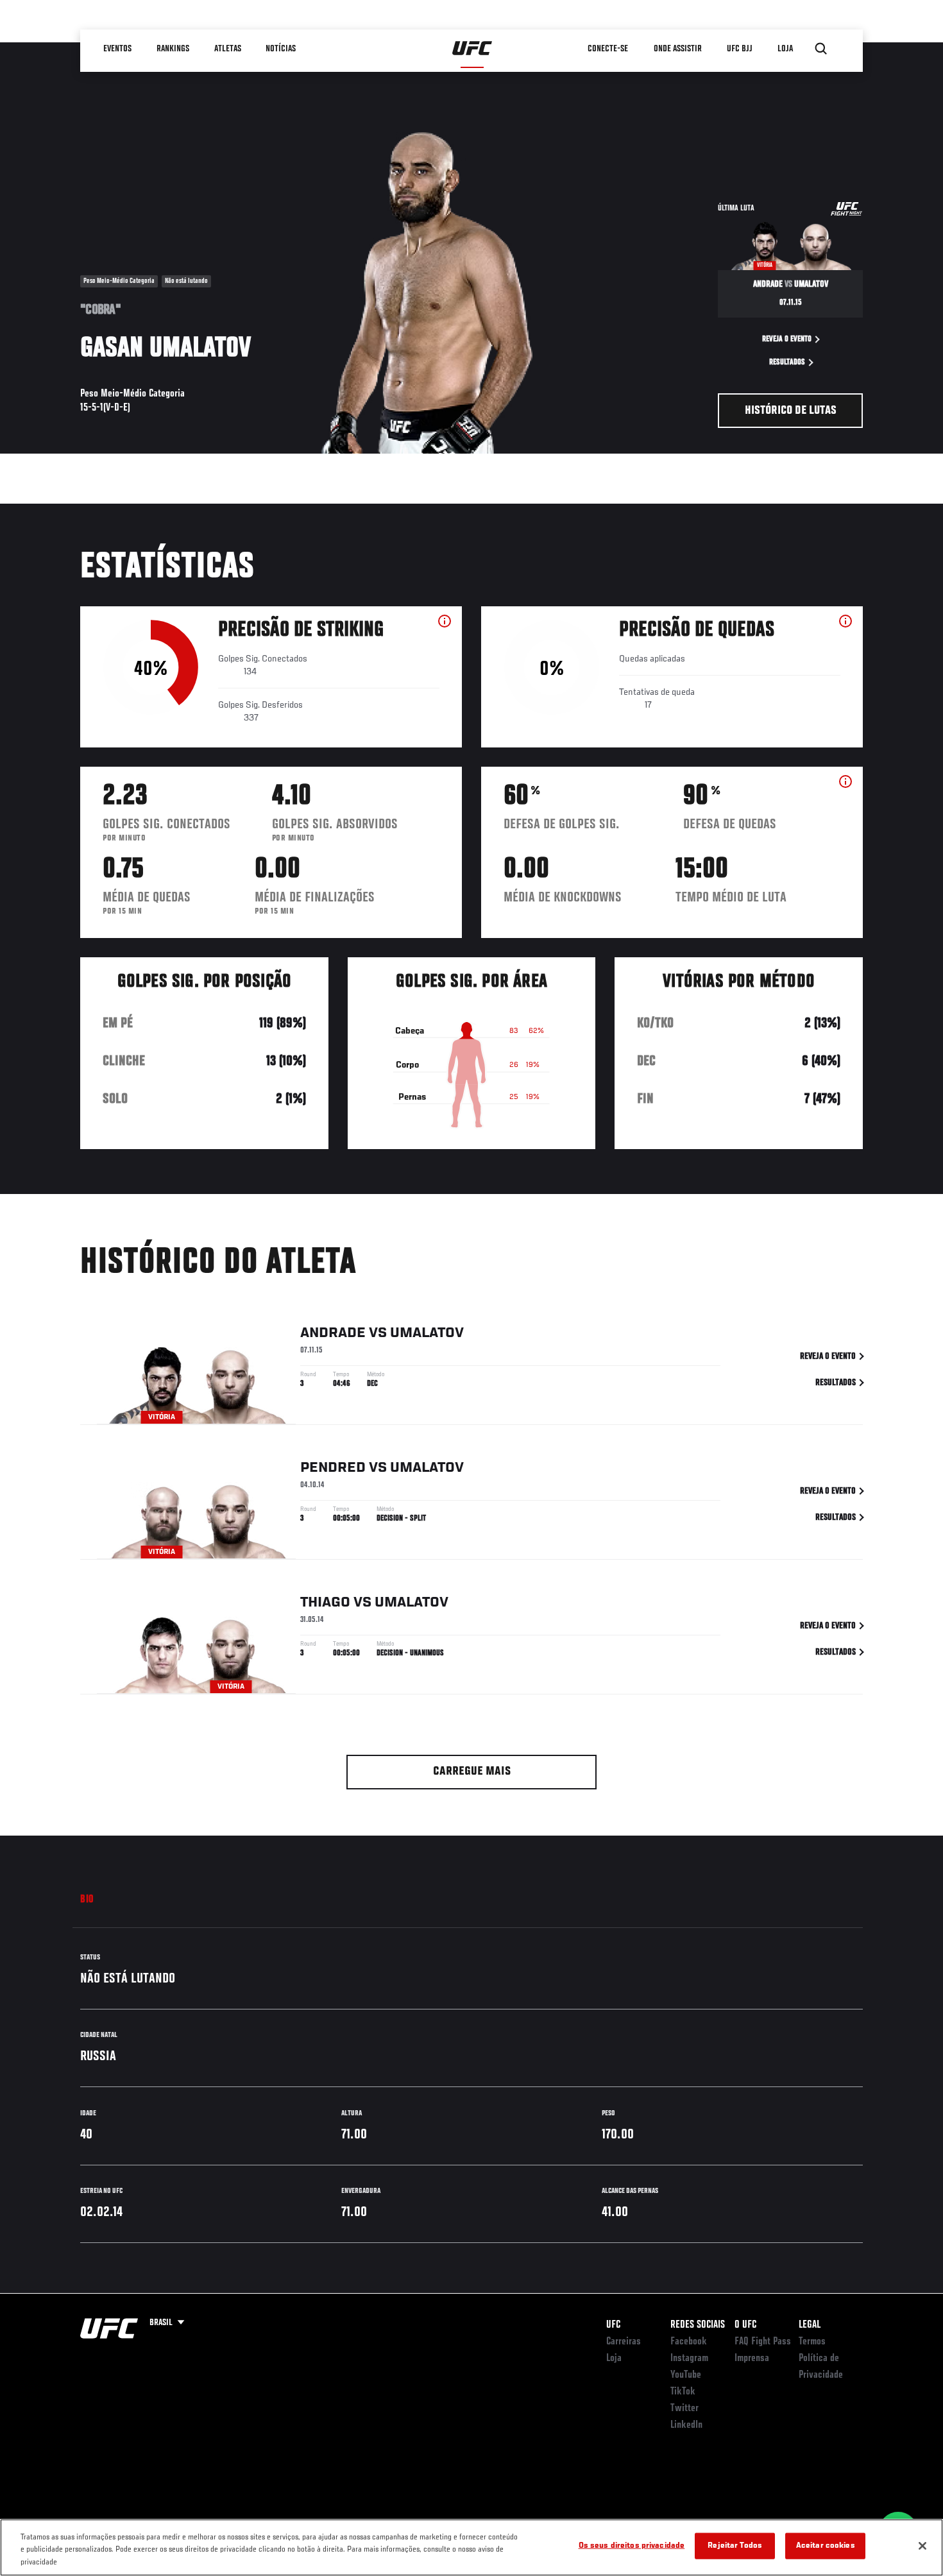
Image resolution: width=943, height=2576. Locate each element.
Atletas (228, 49)
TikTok (683, 2392)
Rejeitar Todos (735, 2546)
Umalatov (427, 1333)
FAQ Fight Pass (763, 2342)
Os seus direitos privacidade (632, 2546)
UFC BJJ (740, 49)
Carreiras (624, 2342)
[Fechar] (922, 2546)
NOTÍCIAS (281, 49)
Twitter (684, 2409)
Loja (614, 2358)
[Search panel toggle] (821, 49)
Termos (812, 2342)
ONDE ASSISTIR (678, 49)
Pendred (333, 1468)
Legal (810, 2325)
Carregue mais (472, 1772)
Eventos (117, 49)
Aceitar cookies (826, 2546)
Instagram (689, 2358)
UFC (613, 2325)
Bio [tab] (87, 1900)
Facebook (689, 2342)
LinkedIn (686, 2425)
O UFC (745, 2325)
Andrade (333, 1333)
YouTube (686, 2375)
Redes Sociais (698, 2325)
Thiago (325, 1603)
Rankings (173, 49)
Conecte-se (608, 49)
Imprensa (752, 2358)
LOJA (785, 49)
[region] (471, 2547)
